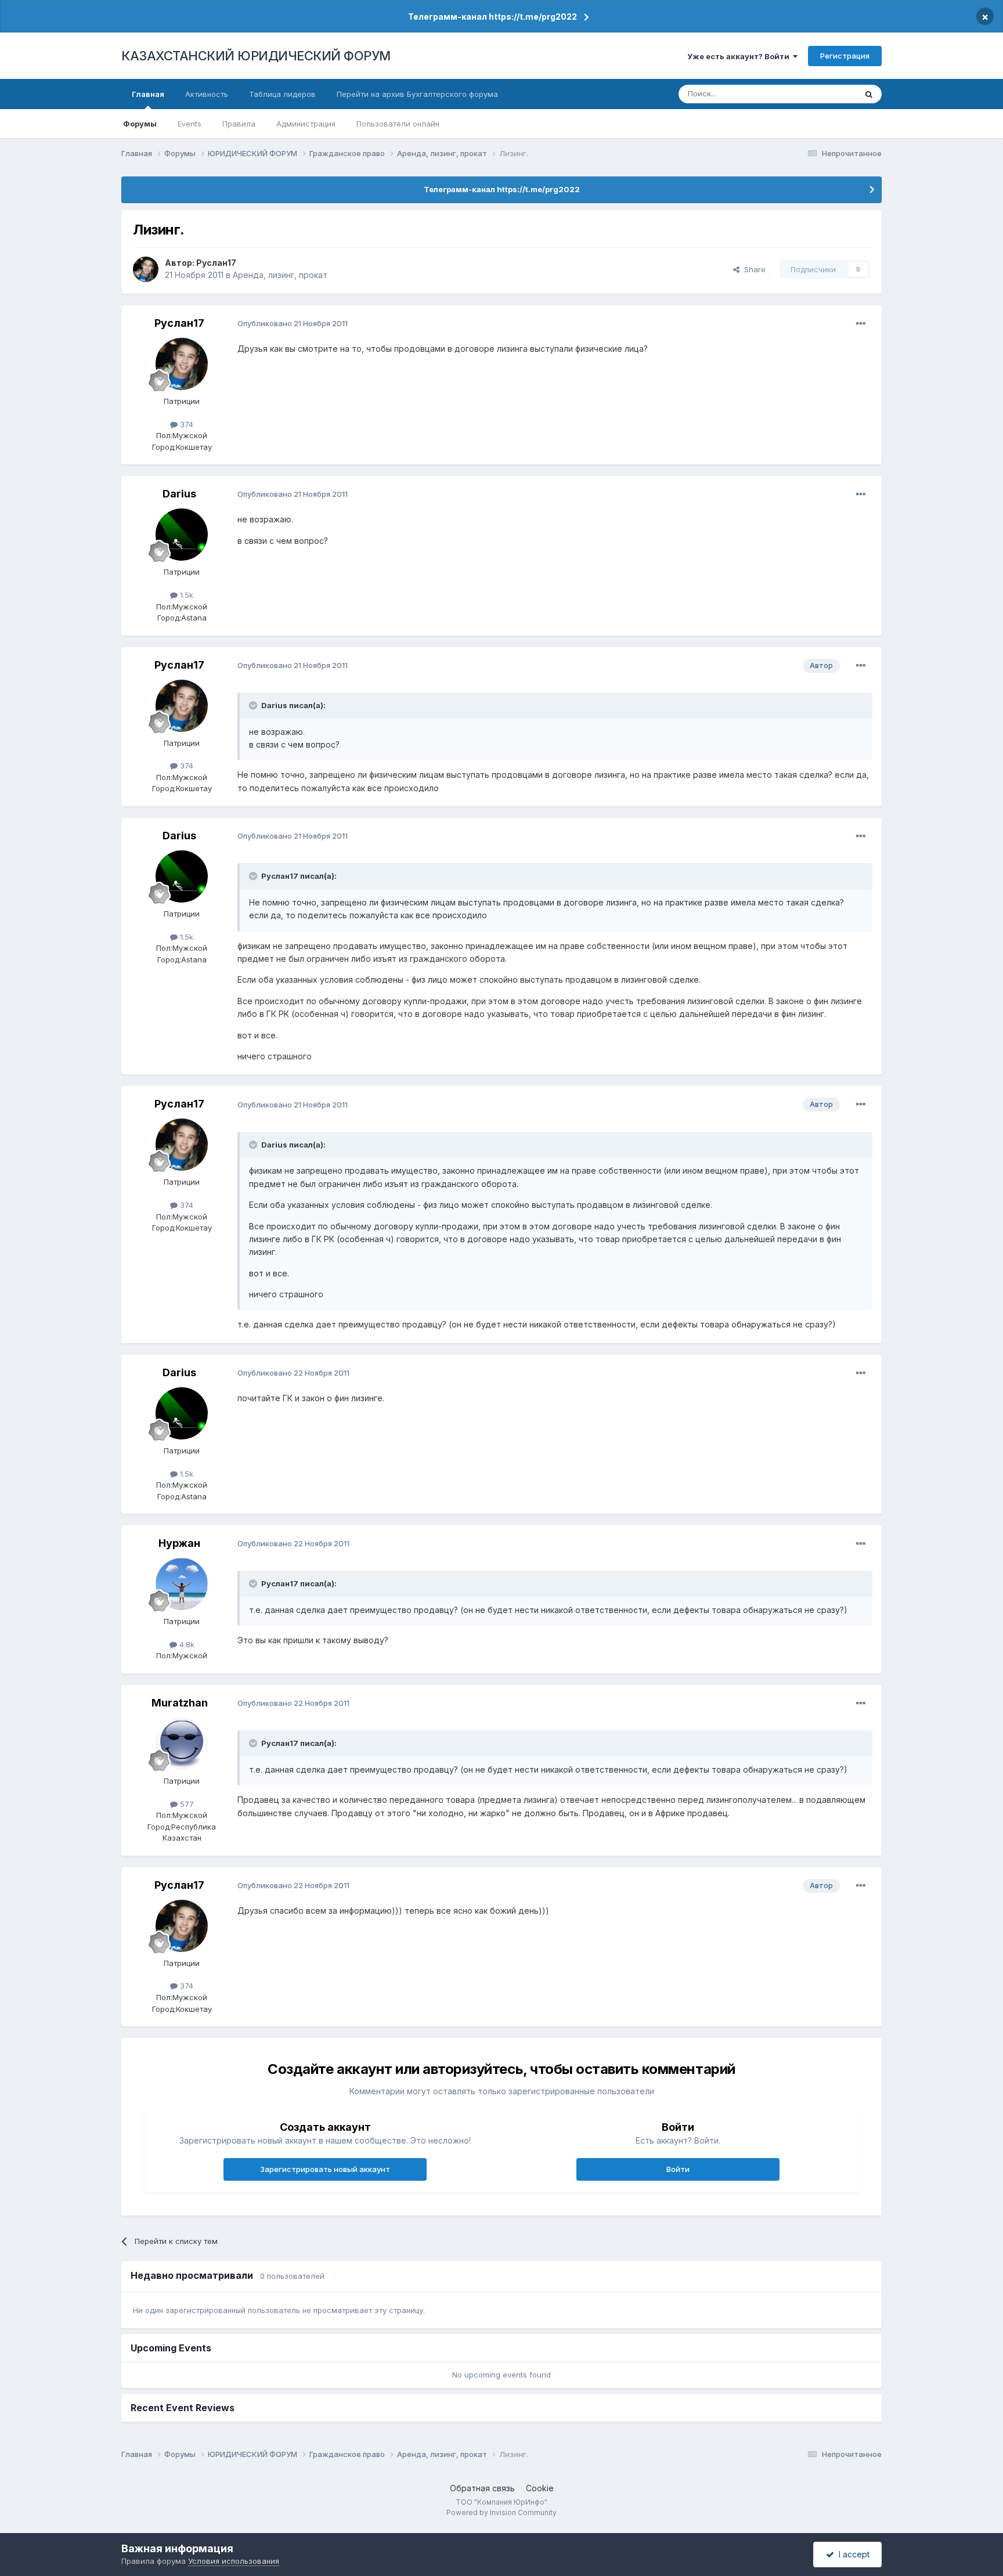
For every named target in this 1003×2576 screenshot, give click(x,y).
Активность (207, 94)
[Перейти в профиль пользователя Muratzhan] (182, 1744)
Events (190, 124)
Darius (179, 494)
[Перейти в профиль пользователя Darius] (182, 535)
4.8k (186, 1644)
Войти (678, 2169)
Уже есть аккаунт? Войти (740, 56)
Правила (239, 124)
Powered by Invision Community (501, 2512)
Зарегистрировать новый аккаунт (325, 2169)
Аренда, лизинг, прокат (280, 275)
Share (753, 269)
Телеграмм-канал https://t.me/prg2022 (493, 17)
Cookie (540, 2488)
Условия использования (234, 2561)
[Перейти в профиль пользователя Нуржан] (182, 1584)
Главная (148, 94)
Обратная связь (482, 2488)
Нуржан (179, 1543)
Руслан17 (216, 263)
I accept (852, 2554)
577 (186, 1804)
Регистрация (845, 56)
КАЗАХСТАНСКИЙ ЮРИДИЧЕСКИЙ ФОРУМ (256, 56)
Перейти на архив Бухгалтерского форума (417, 94)
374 (185, 424)
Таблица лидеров (282, 94)
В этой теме (820, 94)
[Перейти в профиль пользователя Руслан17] (146, 269)
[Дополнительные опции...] (861, 324)
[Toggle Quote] (254, 705)
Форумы (140, 124)
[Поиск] (869, 94)
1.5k (185, 595)
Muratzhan (180, 1703)
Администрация (306, 124)
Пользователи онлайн (398, 124)
